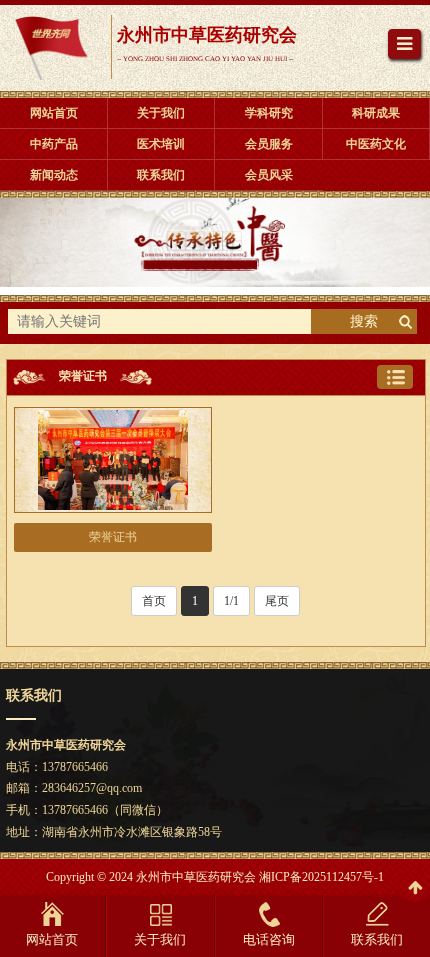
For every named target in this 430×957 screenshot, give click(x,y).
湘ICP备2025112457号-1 (321, 877)
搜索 (364, 321)
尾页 (277, 601)
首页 (154, 601)
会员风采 (269, 175)
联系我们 (377, 939)
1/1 (231, 601)
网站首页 (52, 939)
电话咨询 (269, 939)
